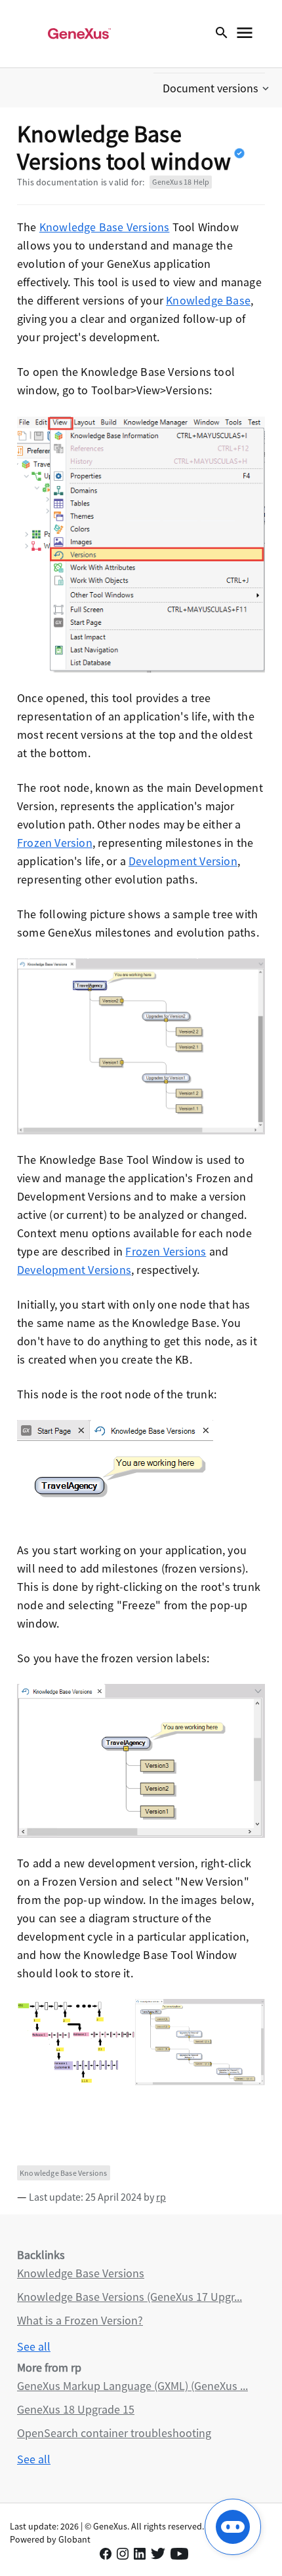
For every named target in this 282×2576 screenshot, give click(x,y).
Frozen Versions (166, 1251)
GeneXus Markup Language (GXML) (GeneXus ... (132, 2386)
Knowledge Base (208, 300)
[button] (217, 88)
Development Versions (74, 1270)
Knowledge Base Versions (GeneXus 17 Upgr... (130, 2297)
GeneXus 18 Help (181, 182)
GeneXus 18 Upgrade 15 (76, 2409)
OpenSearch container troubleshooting (114, 2433)
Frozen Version (55, 843)
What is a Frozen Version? (80, 2320)
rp (161, 2197)
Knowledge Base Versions (105, 227)
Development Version (183, 861)
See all (34, 2346)
